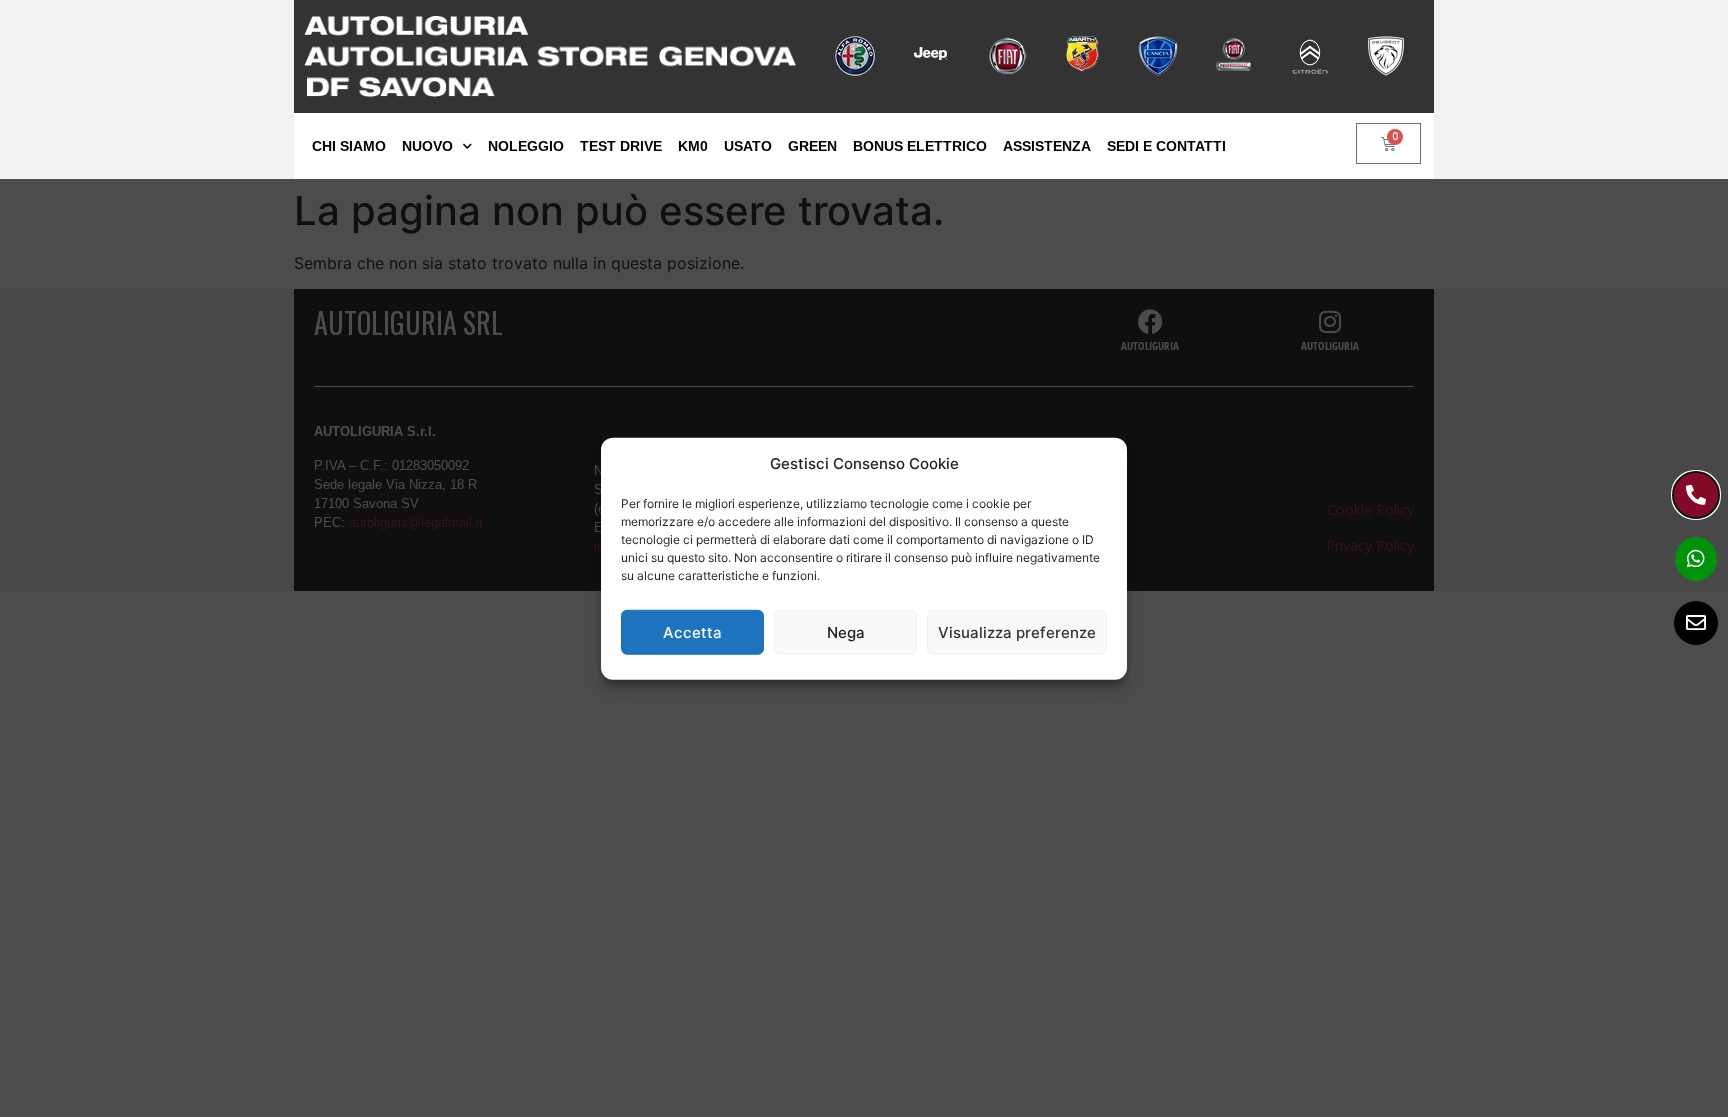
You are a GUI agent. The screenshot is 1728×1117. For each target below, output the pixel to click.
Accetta (692, 631)
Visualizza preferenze (1017, 631)
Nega (846, 631)
